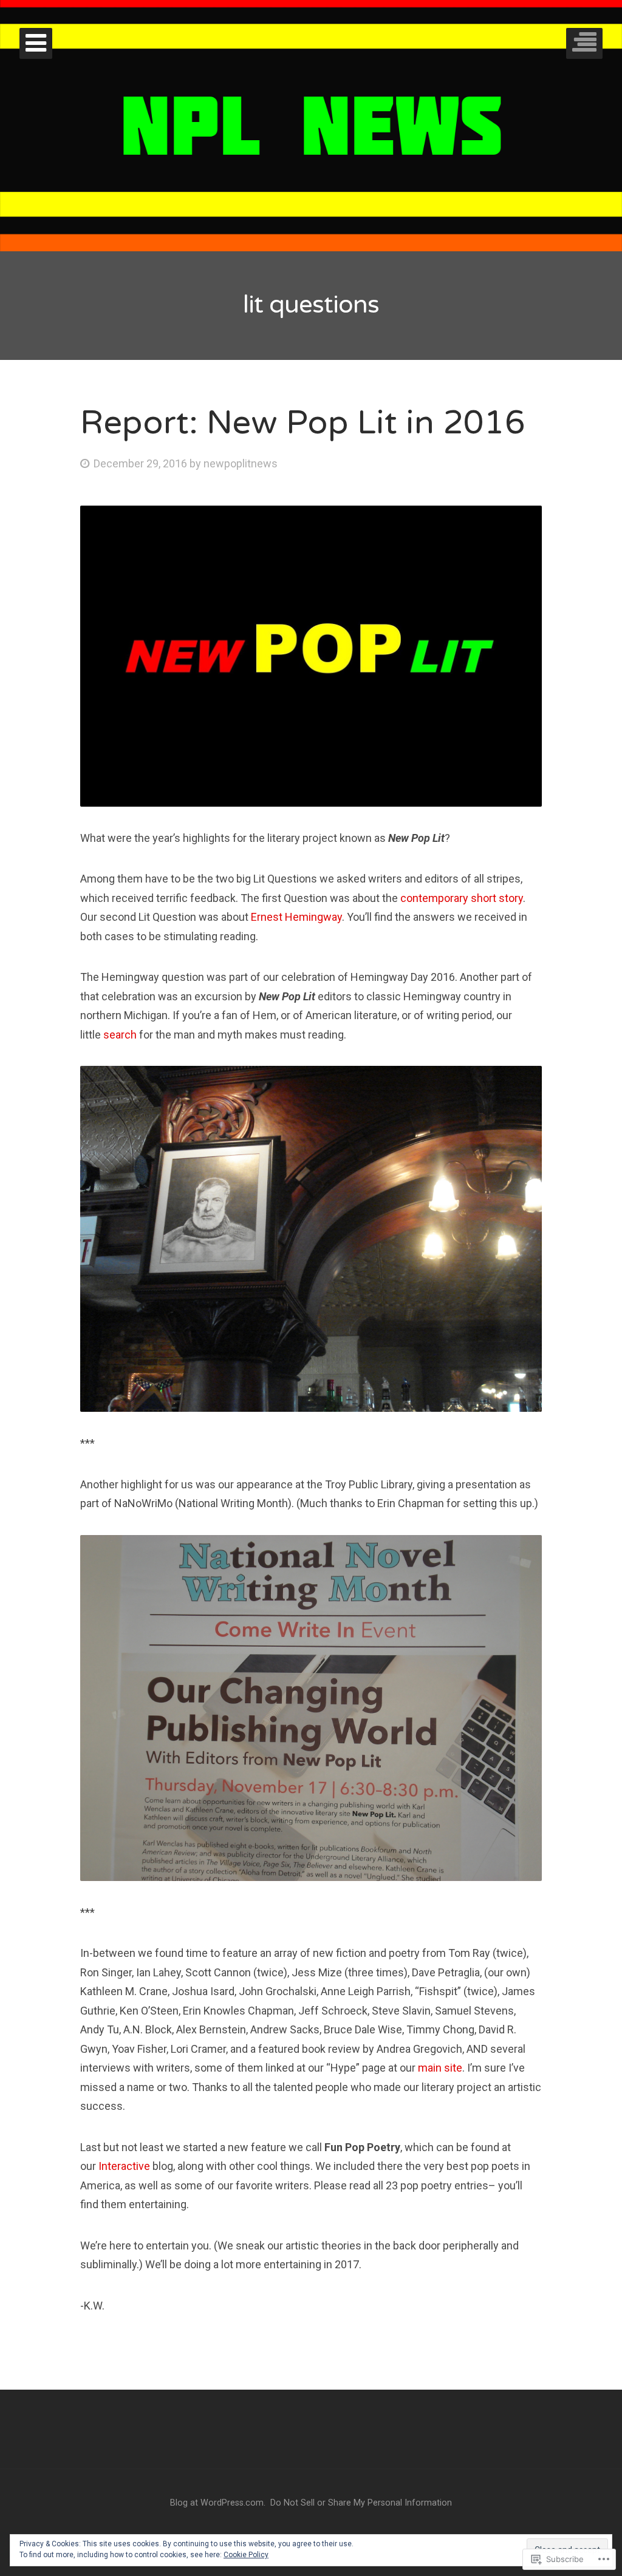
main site (440, 2068)
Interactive (124, 2166)
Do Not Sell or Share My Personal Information (361, 2503)
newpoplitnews (241, 463)
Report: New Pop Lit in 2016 (303, 423)
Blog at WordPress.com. (218, 2503)
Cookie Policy (246, 2555)
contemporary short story (462, 898)
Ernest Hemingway (296, 917)
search (120, 1035)
